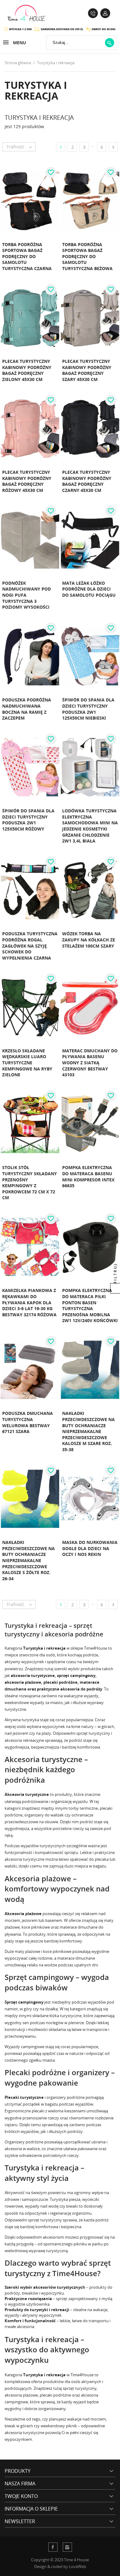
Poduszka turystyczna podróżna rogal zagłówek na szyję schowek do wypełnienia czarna (30, 946)
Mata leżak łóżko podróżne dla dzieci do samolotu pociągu (89, 589)
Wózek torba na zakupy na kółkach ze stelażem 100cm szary (89, 940)
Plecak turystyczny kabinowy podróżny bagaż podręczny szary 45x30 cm (87, 370)
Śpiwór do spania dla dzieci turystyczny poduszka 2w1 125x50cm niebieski (88, 709)
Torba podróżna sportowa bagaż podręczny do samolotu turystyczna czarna (27, 256)
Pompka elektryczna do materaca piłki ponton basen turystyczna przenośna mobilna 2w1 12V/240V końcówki (90, 1305)
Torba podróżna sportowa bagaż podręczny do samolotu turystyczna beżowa (87, 256)
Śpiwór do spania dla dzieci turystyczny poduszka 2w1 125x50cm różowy (28, 820)
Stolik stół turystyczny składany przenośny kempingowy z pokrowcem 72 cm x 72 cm (30, 1182)
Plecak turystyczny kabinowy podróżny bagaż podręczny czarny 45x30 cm (87, 481)
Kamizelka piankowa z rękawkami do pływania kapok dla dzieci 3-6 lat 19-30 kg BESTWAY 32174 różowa (29, 1302)
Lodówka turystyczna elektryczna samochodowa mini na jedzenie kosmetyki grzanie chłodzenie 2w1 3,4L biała (90, 826)
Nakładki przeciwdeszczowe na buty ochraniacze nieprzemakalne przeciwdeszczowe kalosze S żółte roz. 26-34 (28, 1560)
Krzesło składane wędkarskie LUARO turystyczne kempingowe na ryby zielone (27, 1063)
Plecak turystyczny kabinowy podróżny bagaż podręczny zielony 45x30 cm (27, 370)
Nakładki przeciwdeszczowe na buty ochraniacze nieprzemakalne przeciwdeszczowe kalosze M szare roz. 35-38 (88, 1431)
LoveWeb (78, 2566)
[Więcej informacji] (46, 275)
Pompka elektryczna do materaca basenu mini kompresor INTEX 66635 (88, 1176)
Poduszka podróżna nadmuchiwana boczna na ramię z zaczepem (27, 709)
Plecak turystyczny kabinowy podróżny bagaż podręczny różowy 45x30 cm (27, 481)
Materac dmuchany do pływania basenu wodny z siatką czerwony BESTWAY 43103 (90, 1063)
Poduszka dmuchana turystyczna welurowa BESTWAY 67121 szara (28, 1422)
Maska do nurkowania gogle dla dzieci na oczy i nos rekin (90, 1548)
